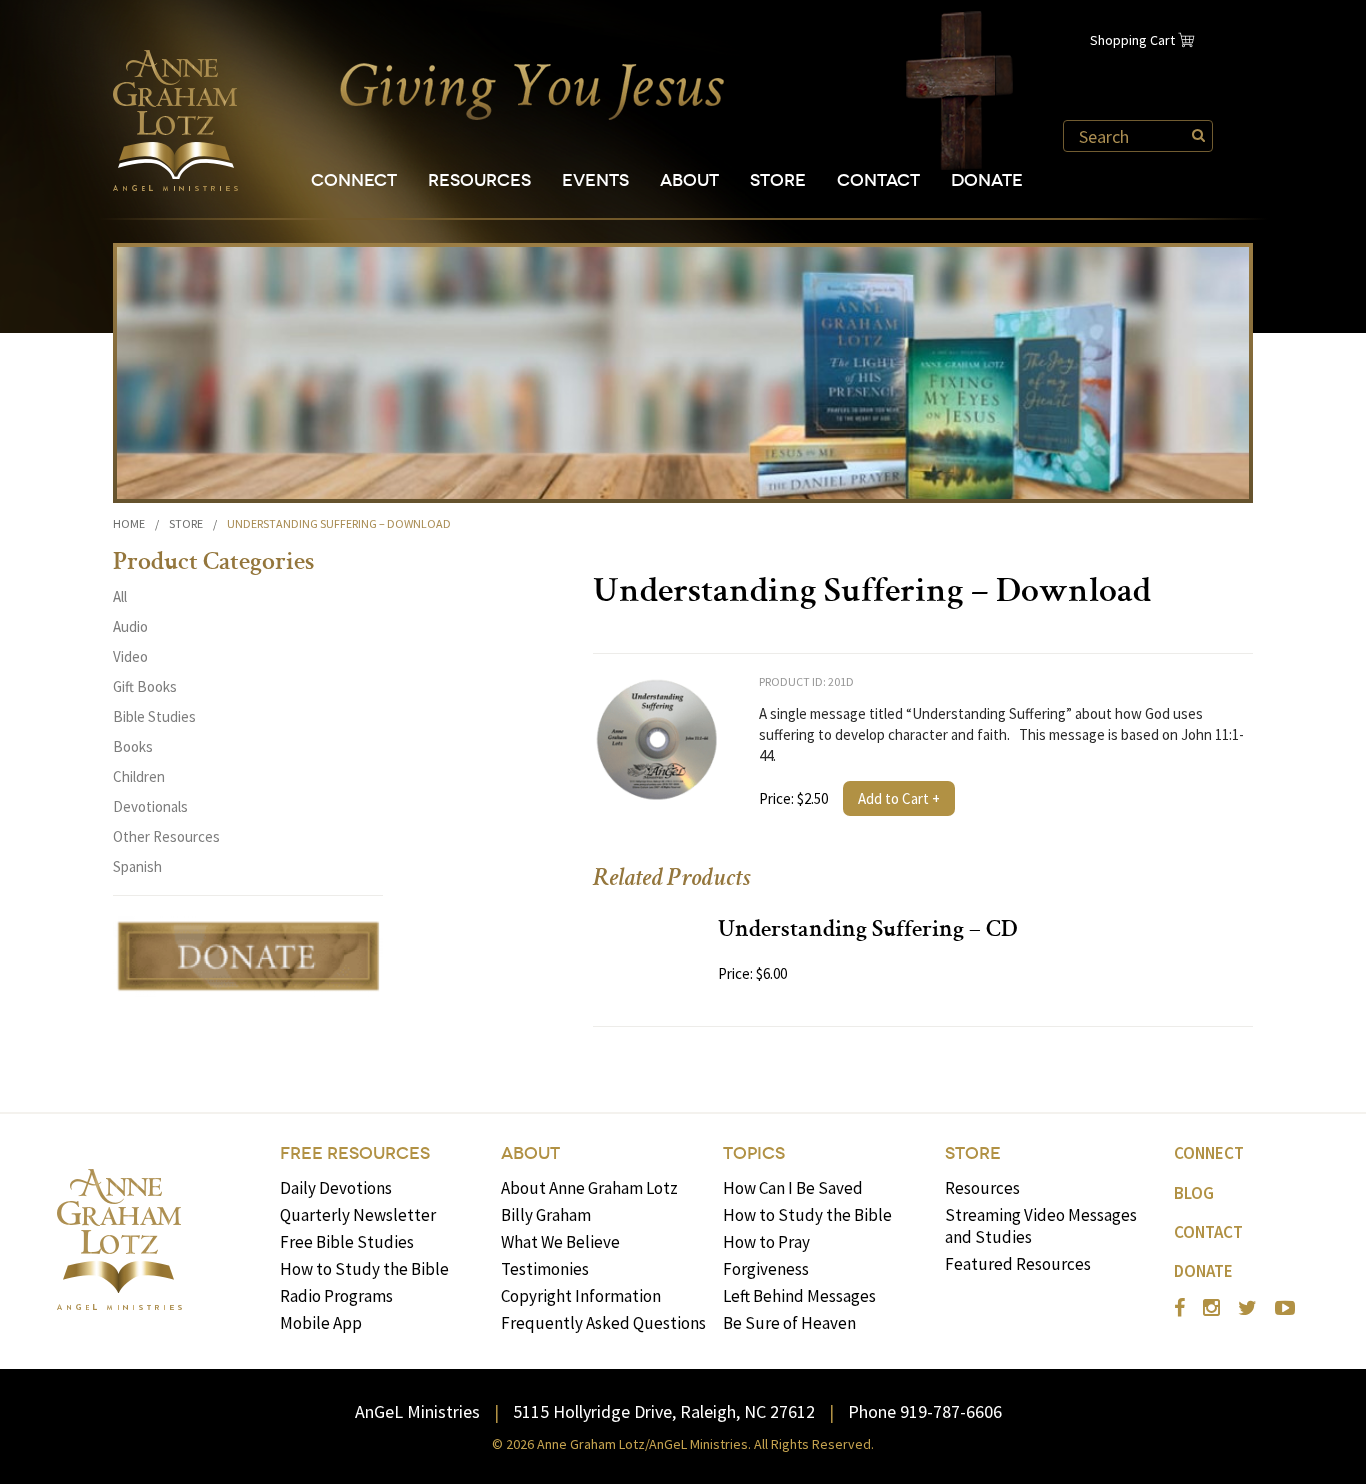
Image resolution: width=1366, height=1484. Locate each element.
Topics (754, 1153)
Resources (479, 180)
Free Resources (355, 1153)
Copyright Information (581, 1296)
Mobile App (321, 1323)
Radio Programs (336, 1296)
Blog (1194, 1193)
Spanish (137, 866)
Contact (878, 180)
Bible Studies (154, 716)
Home (129, 523)
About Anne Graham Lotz (589, 1188)
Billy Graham (546, 1215)
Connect (354, 180)
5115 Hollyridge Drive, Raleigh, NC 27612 (664, 1411)
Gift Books (145, 686)
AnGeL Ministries (417, 1411)
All (120, 596)
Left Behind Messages (799, 1296)
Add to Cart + (899, 798)
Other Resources (166, 836)
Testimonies (545, 1269)
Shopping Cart (1132, 40)
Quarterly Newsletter (358, 1215)
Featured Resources (1018, 1264)
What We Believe (560, 1242)
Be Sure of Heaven (789, 1323)
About (689, 180)
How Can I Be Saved (793, 1188)
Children (139, 776)
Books (133, 746)
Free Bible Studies (347, 1242)
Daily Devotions (336, 1188)
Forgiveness (766, 1269)
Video (130, 656)
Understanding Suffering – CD (868, 931)
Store (778, 180)
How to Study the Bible (364, 1269)
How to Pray (766, 1242)
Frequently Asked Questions (603, 1323)
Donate (987, 180)
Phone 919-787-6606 (925, 1411)
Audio (130, 626)
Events (595, 180)
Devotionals (150, 806)
